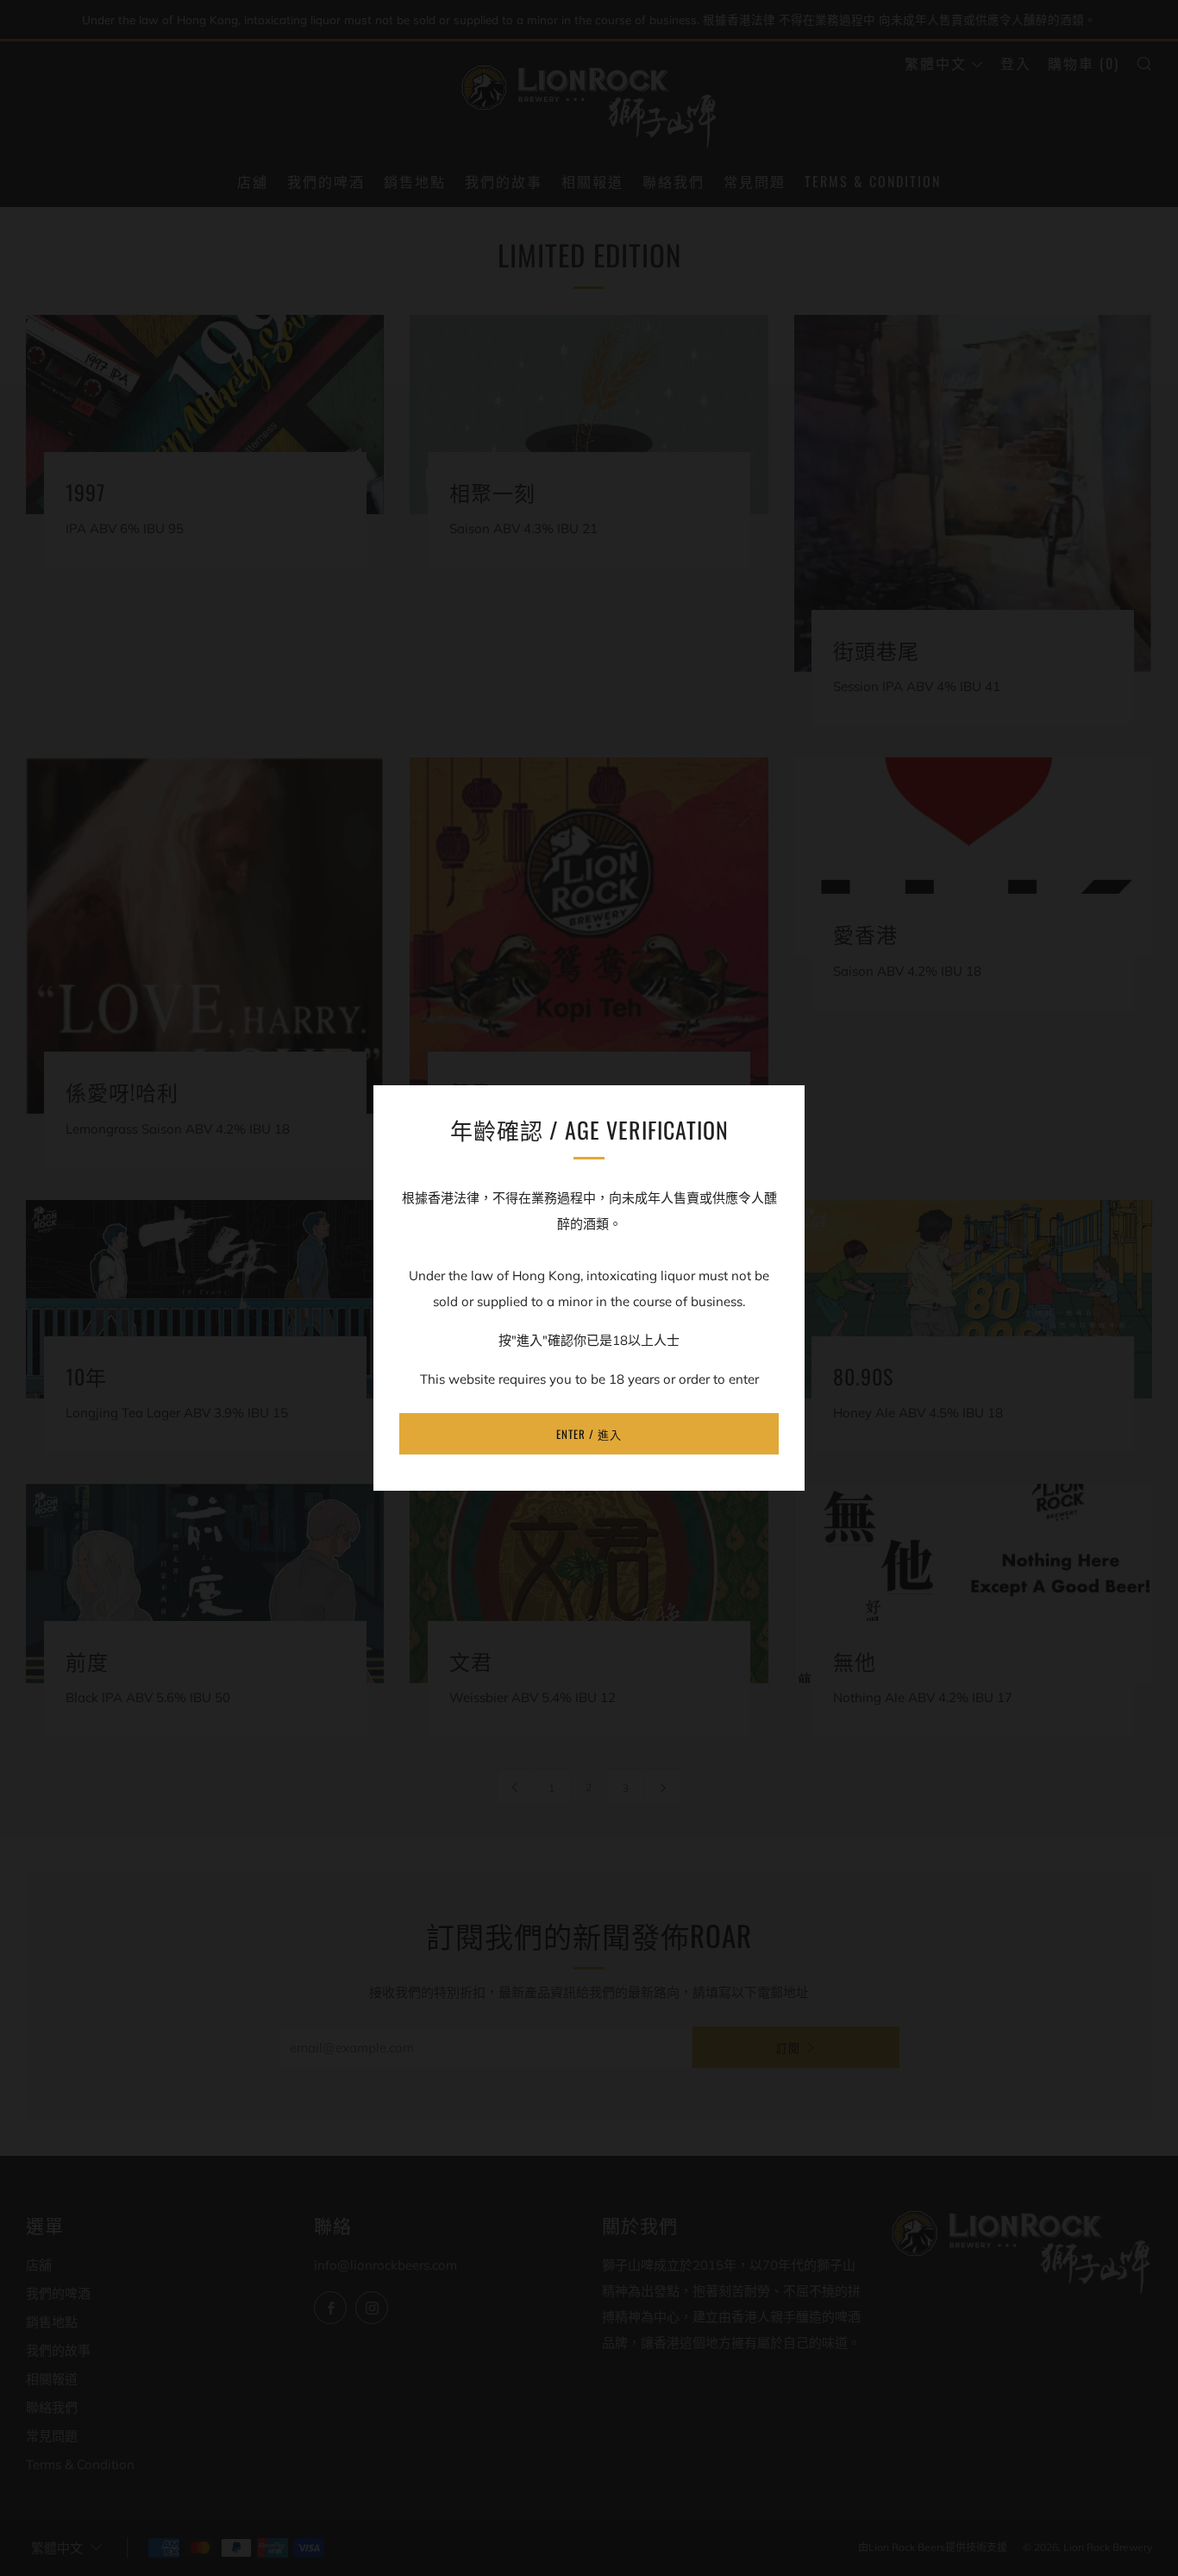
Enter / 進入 (589, 1434)
